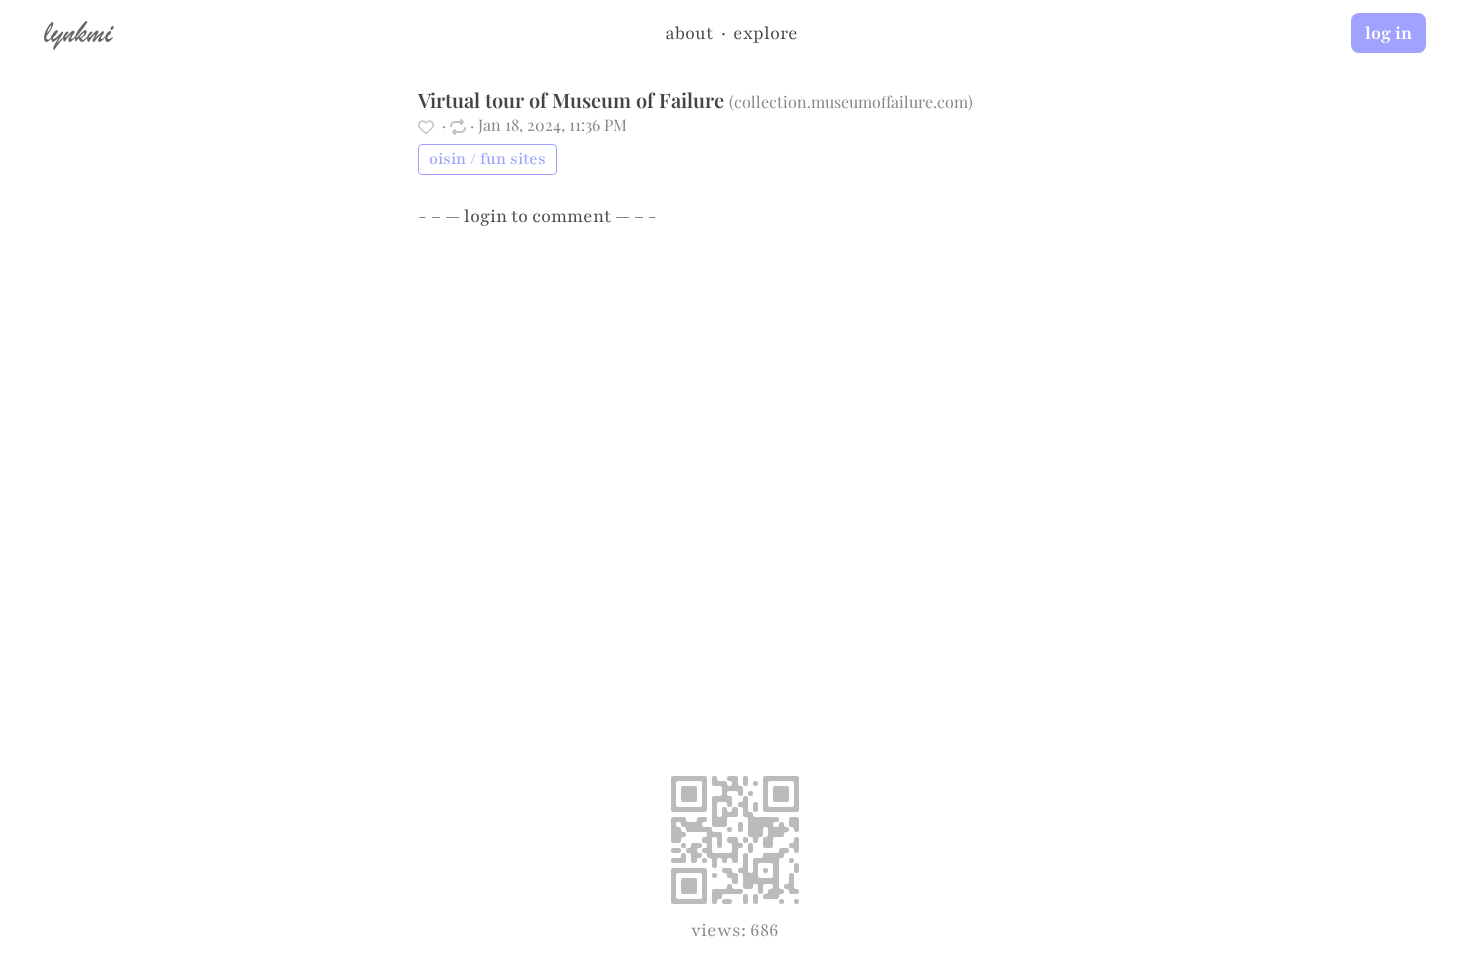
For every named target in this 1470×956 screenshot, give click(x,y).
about (689, 33)
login (485, 216)
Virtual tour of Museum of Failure (571, 99)
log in (1388, 33)
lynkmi (78, 32)
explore (765, 33)
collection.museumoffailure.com (851, 101)
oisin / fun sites (487, 159)
